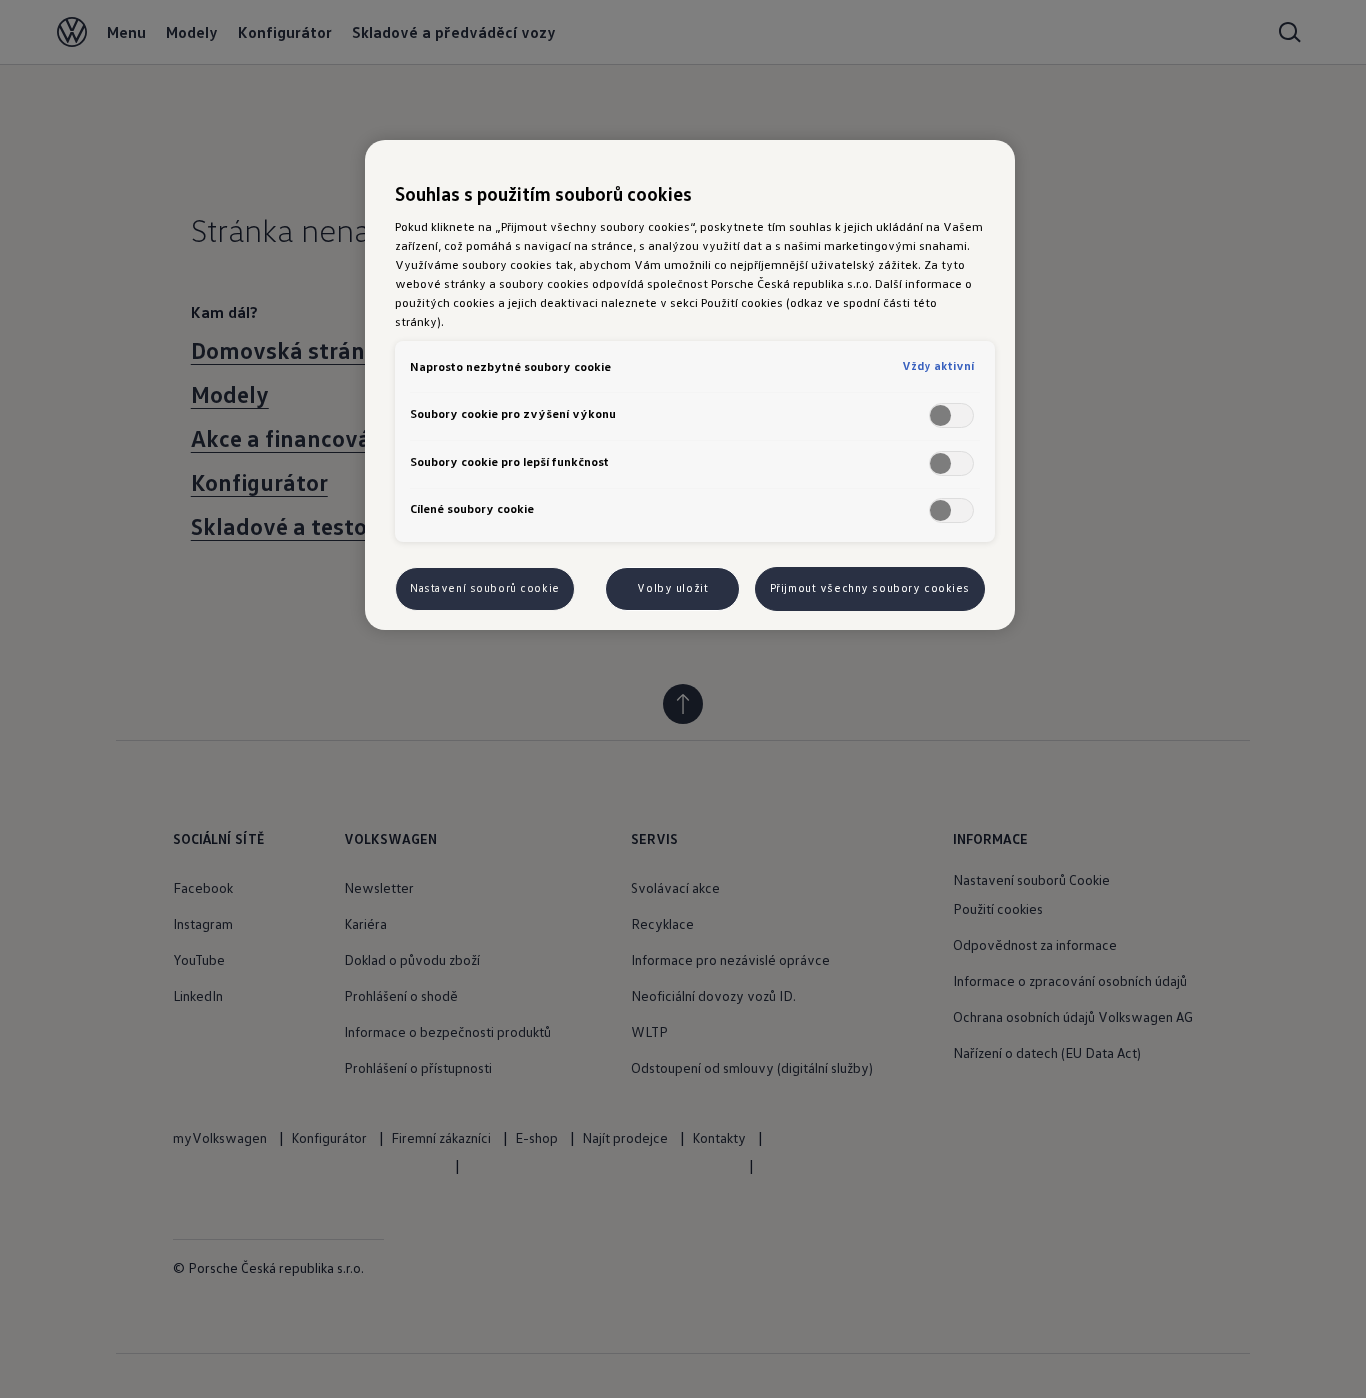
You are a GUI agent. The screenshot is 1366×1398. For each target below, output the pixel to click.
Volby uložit (672, 588)
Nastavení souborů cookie (485, 588)
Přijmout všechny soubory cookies (870, 588)
